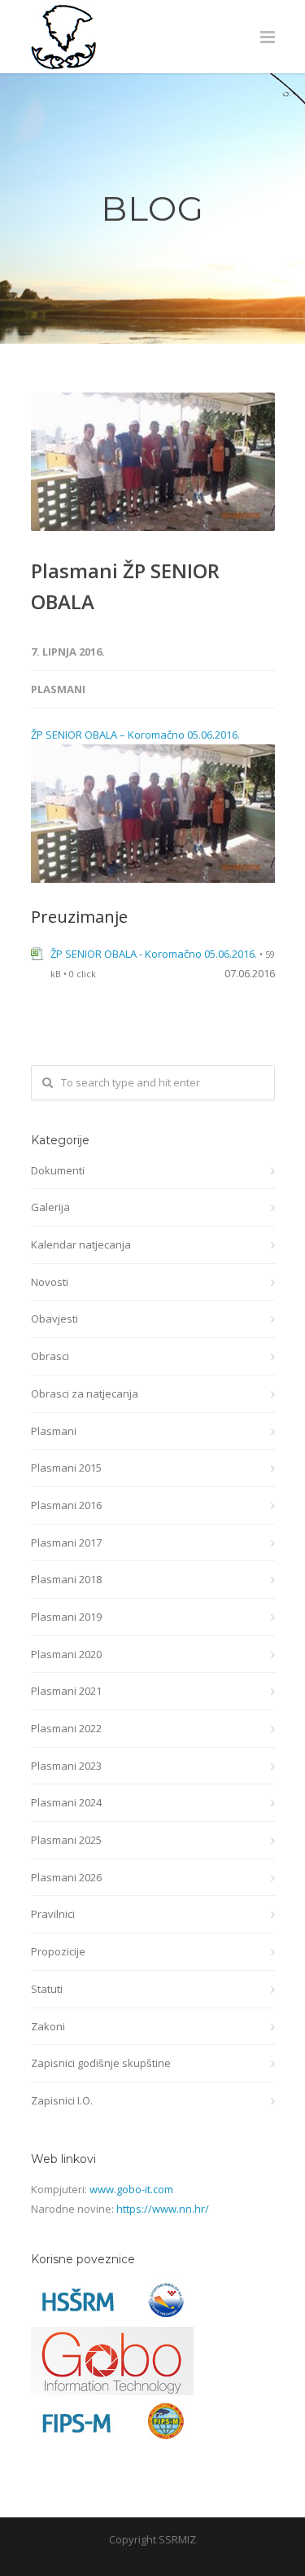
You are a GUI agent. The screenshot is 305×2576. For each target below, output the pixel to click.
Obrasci (50, 1356)
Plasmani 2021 (66, 1691)
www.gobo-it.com (131, 2189)
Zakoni (48, 2026)
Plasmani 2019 (66, 1617)
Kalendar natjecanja (81, 1244)
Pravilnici (53, 1914)
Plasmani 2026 (66, 1877)
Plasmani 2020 (66, 1654)
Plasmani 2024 (66, 1802)
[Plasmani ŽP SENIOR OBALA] (153, 462)
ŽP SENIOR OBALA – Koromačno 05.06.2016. (135, 735)
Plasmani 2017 (66, 1543)
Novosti (50, 1282)
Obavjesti (54, 1319)
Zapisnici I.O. (62, 2100)
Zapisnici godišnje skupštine (101, 2063)
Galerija (50, 1207)
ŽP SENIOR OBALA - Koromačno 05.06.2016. (154, 954)
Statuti (47, 1989)
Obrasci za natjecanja (85, 1393)
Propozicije (58, 1951)
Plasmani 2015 (66, 1468)
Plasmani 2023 (66, 1766)
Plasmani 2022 (66, 1728)
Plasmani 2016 (66, 1505)
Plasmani (58, 689)
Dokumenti (58, 1170)
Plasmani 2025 (66, 1840)
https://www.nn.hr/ (163, 2209)
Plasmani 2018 (66, 1579)
